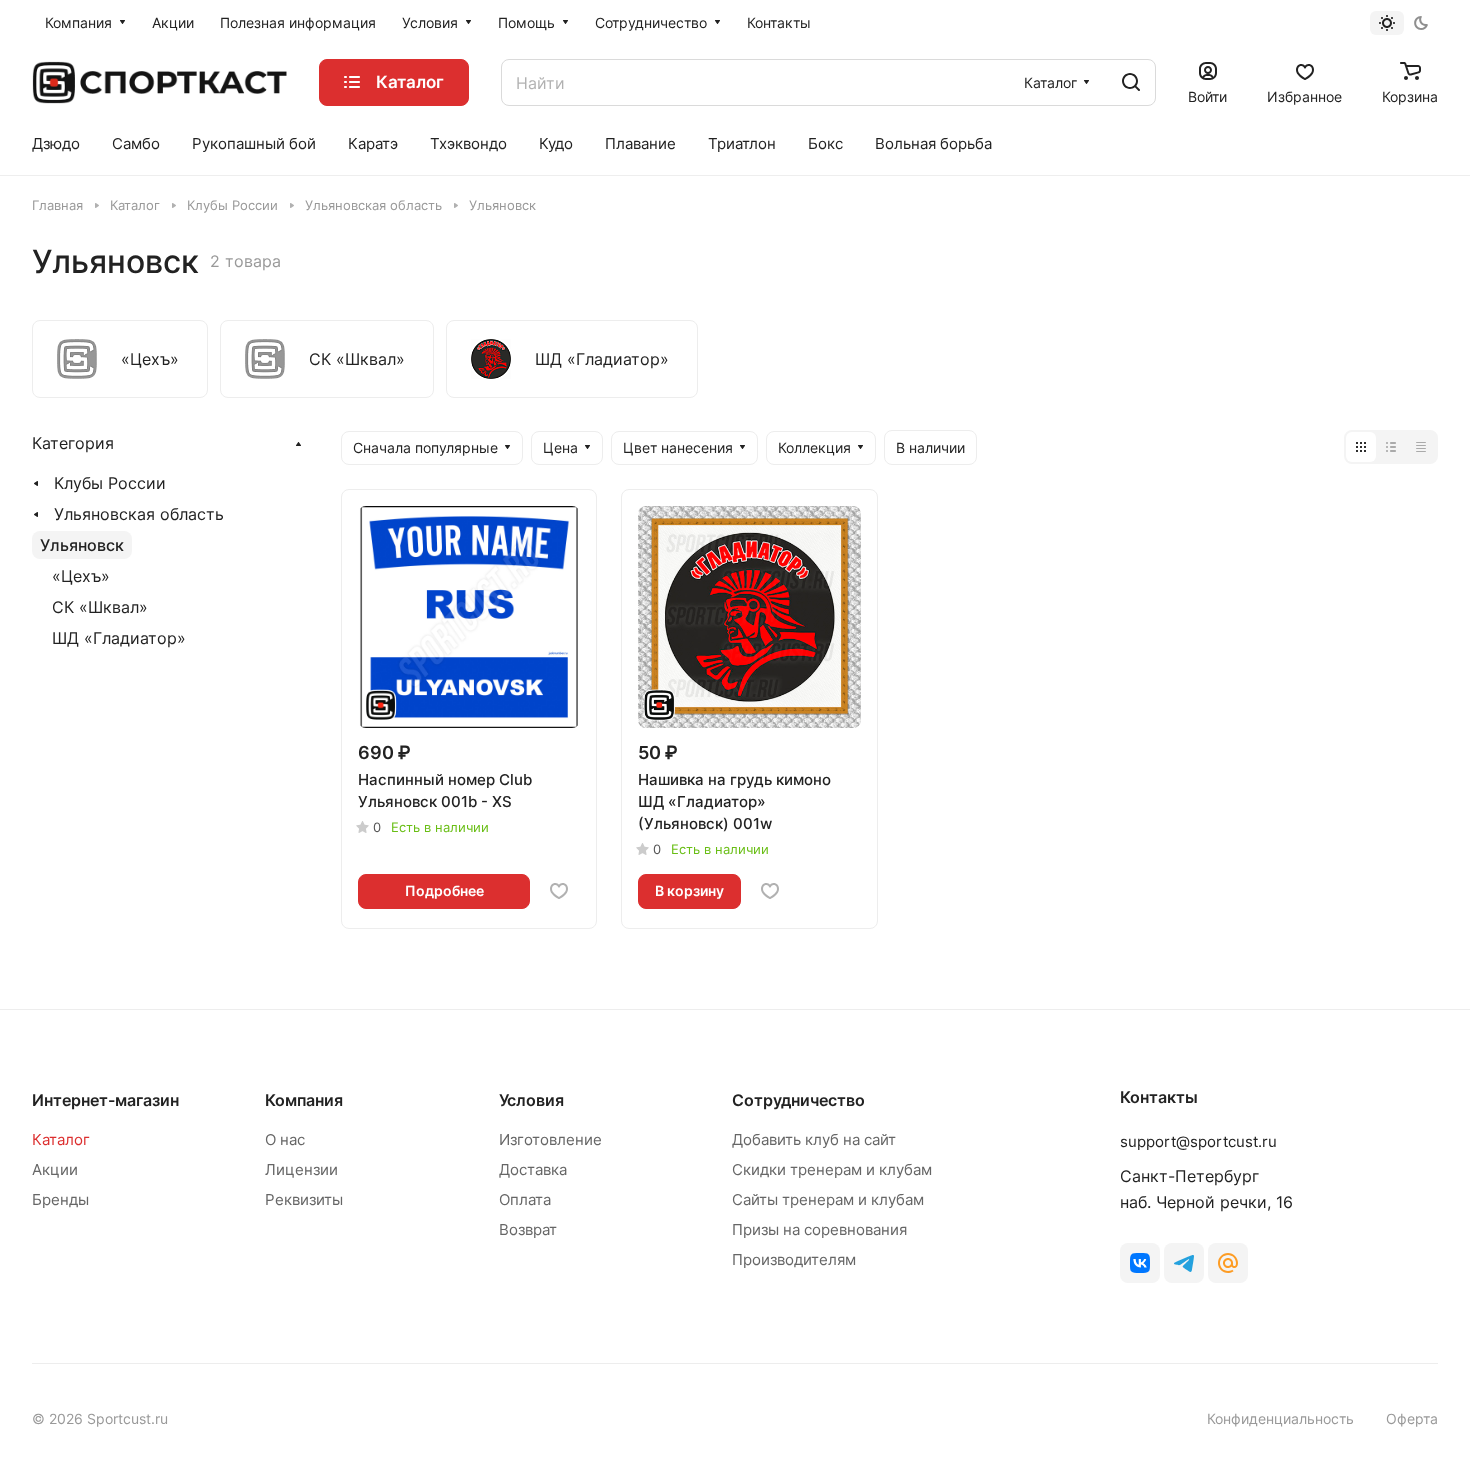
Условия (531, 1100)
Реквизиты (304, 1199)
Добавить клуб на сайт (814, 1139)
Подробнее (444, 890)
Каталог (61, 1139)
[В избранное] (559, 891)
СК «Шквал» (100, 607)
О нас (285, 1139)
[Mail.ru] (1228, 1263)
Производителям (794, 1259)
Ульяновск (82, 545)
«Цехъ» (81, 576)
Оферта (1412, 1418)
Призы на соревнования (819, 1229)
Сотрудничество (798, 1100)
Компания (304, 1100)
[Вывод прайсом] (1421, 447)
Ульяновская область (139, 514)
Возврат (528, 1229)
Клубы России (110, 483)
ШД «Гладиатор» (119, 638)
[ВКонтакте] (1140, 1263)
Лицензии (301, 1169)
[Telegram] (1184, 1263)
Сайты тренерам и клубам (828, 1199)
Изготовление (550, 1139)
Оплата (525, 1199)
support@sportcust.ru (1198, 1141)
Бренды (60, 1199)
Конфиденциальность (1280, 1418)
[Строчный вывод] (1391, 447)
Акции (55, 1169)
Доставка (533, 1169)
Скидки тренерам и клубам (832, 1169)
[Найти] (1131, 82)
